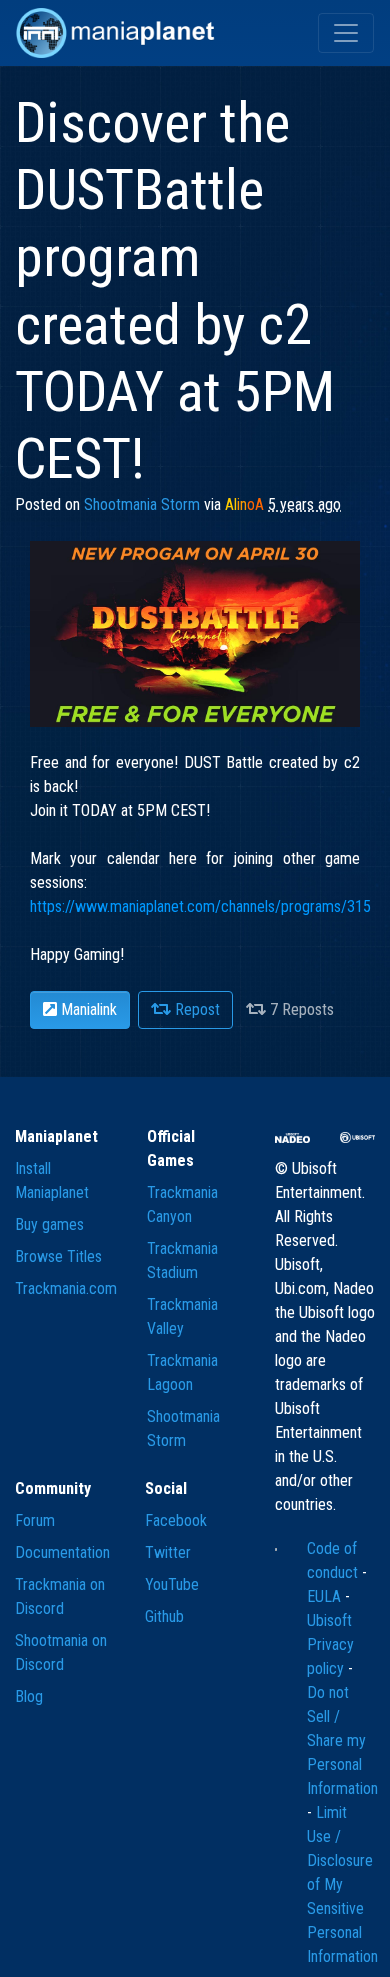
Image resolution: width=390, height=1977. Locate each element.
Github (164, 1616)
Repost (195, 1009)
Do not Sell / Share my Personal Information (342, 1740)
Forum (35, 1520)
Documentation (62, 1552)
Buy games (49, 1224)
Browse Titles (58, 1256)
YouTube (172, 1584)
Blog (29, 1696)
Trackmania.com (66, 1288)
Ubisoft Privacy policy (330, 1644)
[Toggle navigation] (346, 33)
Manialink (87, 1009)
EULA (326, 1596)
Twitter (168, 1552)
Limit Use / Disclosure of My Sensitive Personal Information (342, 1884)
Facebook (176, 1520)
